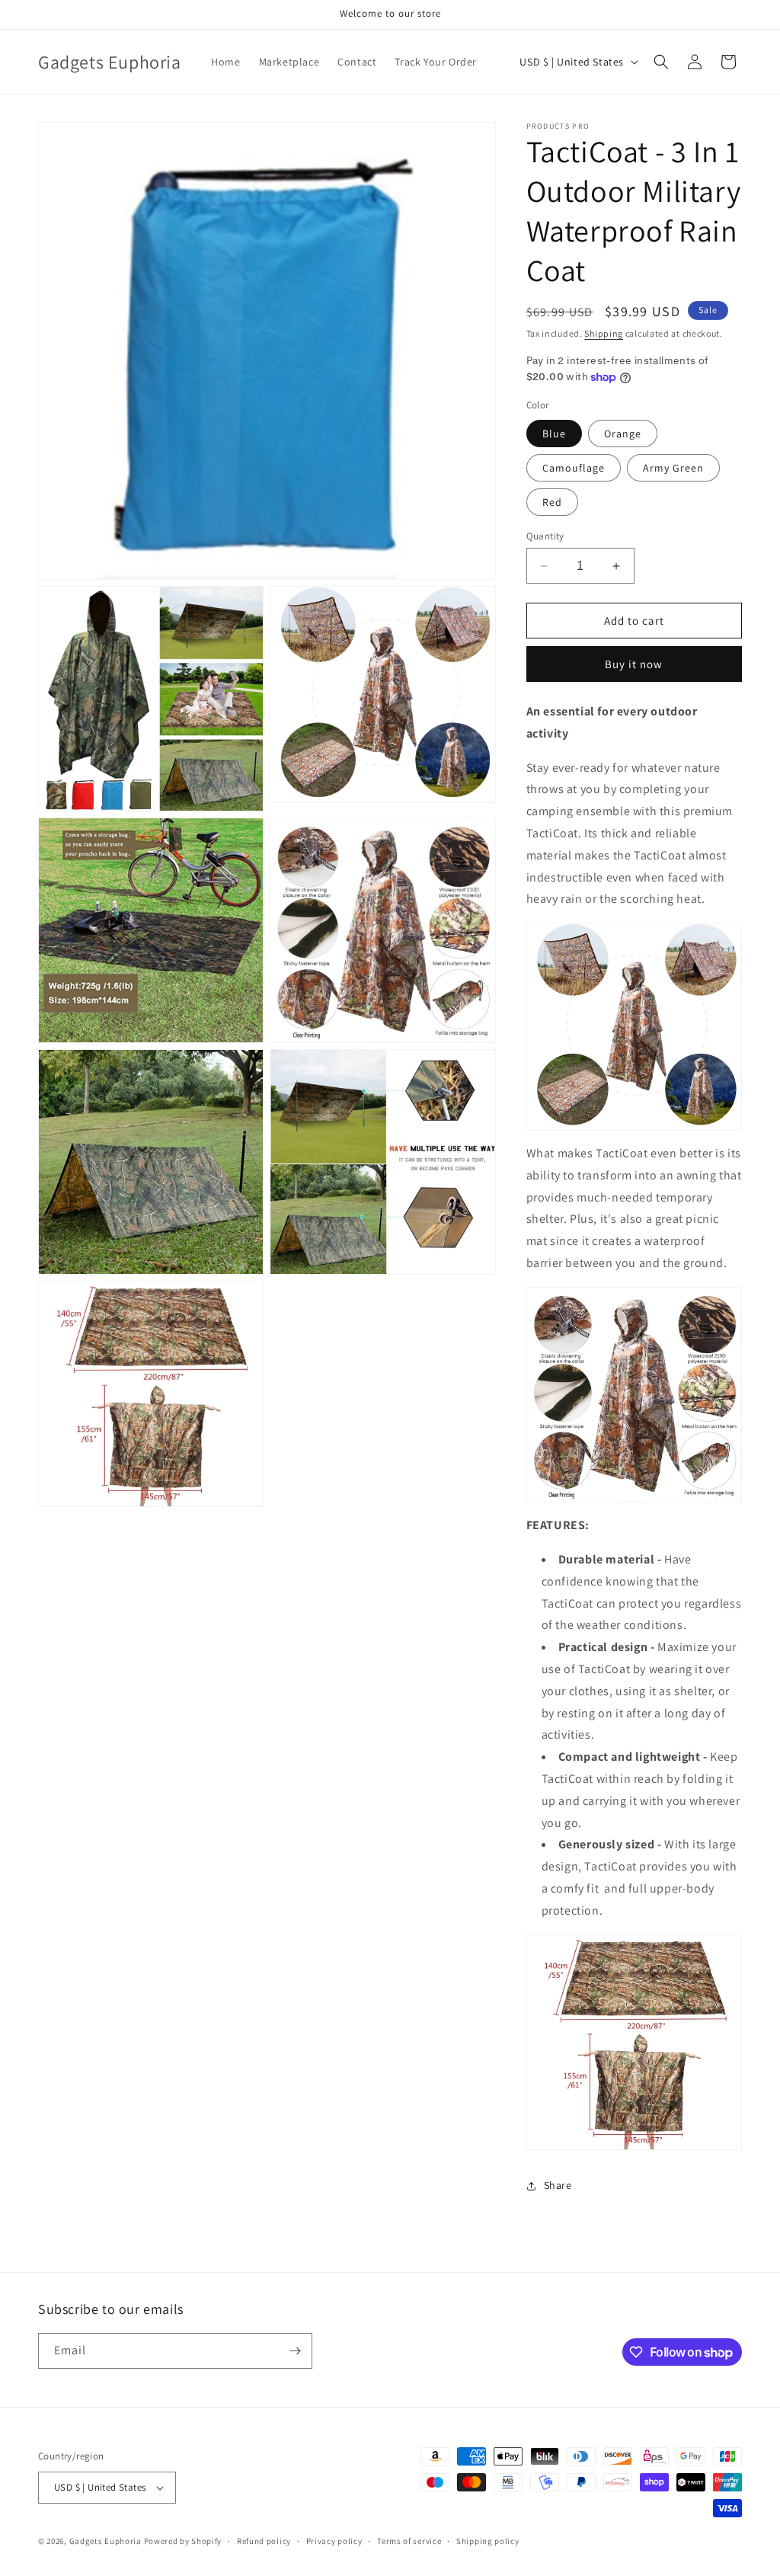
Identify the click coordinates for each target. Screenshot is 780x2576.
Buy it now (634, 664)
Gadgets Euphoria (105, 2541)
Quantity (545, 536)
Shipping (604, 333)
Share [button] (558, 2185)
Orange (623, 434)
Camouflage (574, 468)
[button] (661, 62)
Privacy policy (334, 2541)
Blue (554, 434)
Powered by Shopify (183, 2541)
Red (552, 502)
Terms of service (409, 2541)
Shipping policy (488, 2541)
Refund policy (264, 2541)
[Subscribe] (295, 2351)
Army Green (673, 468)
